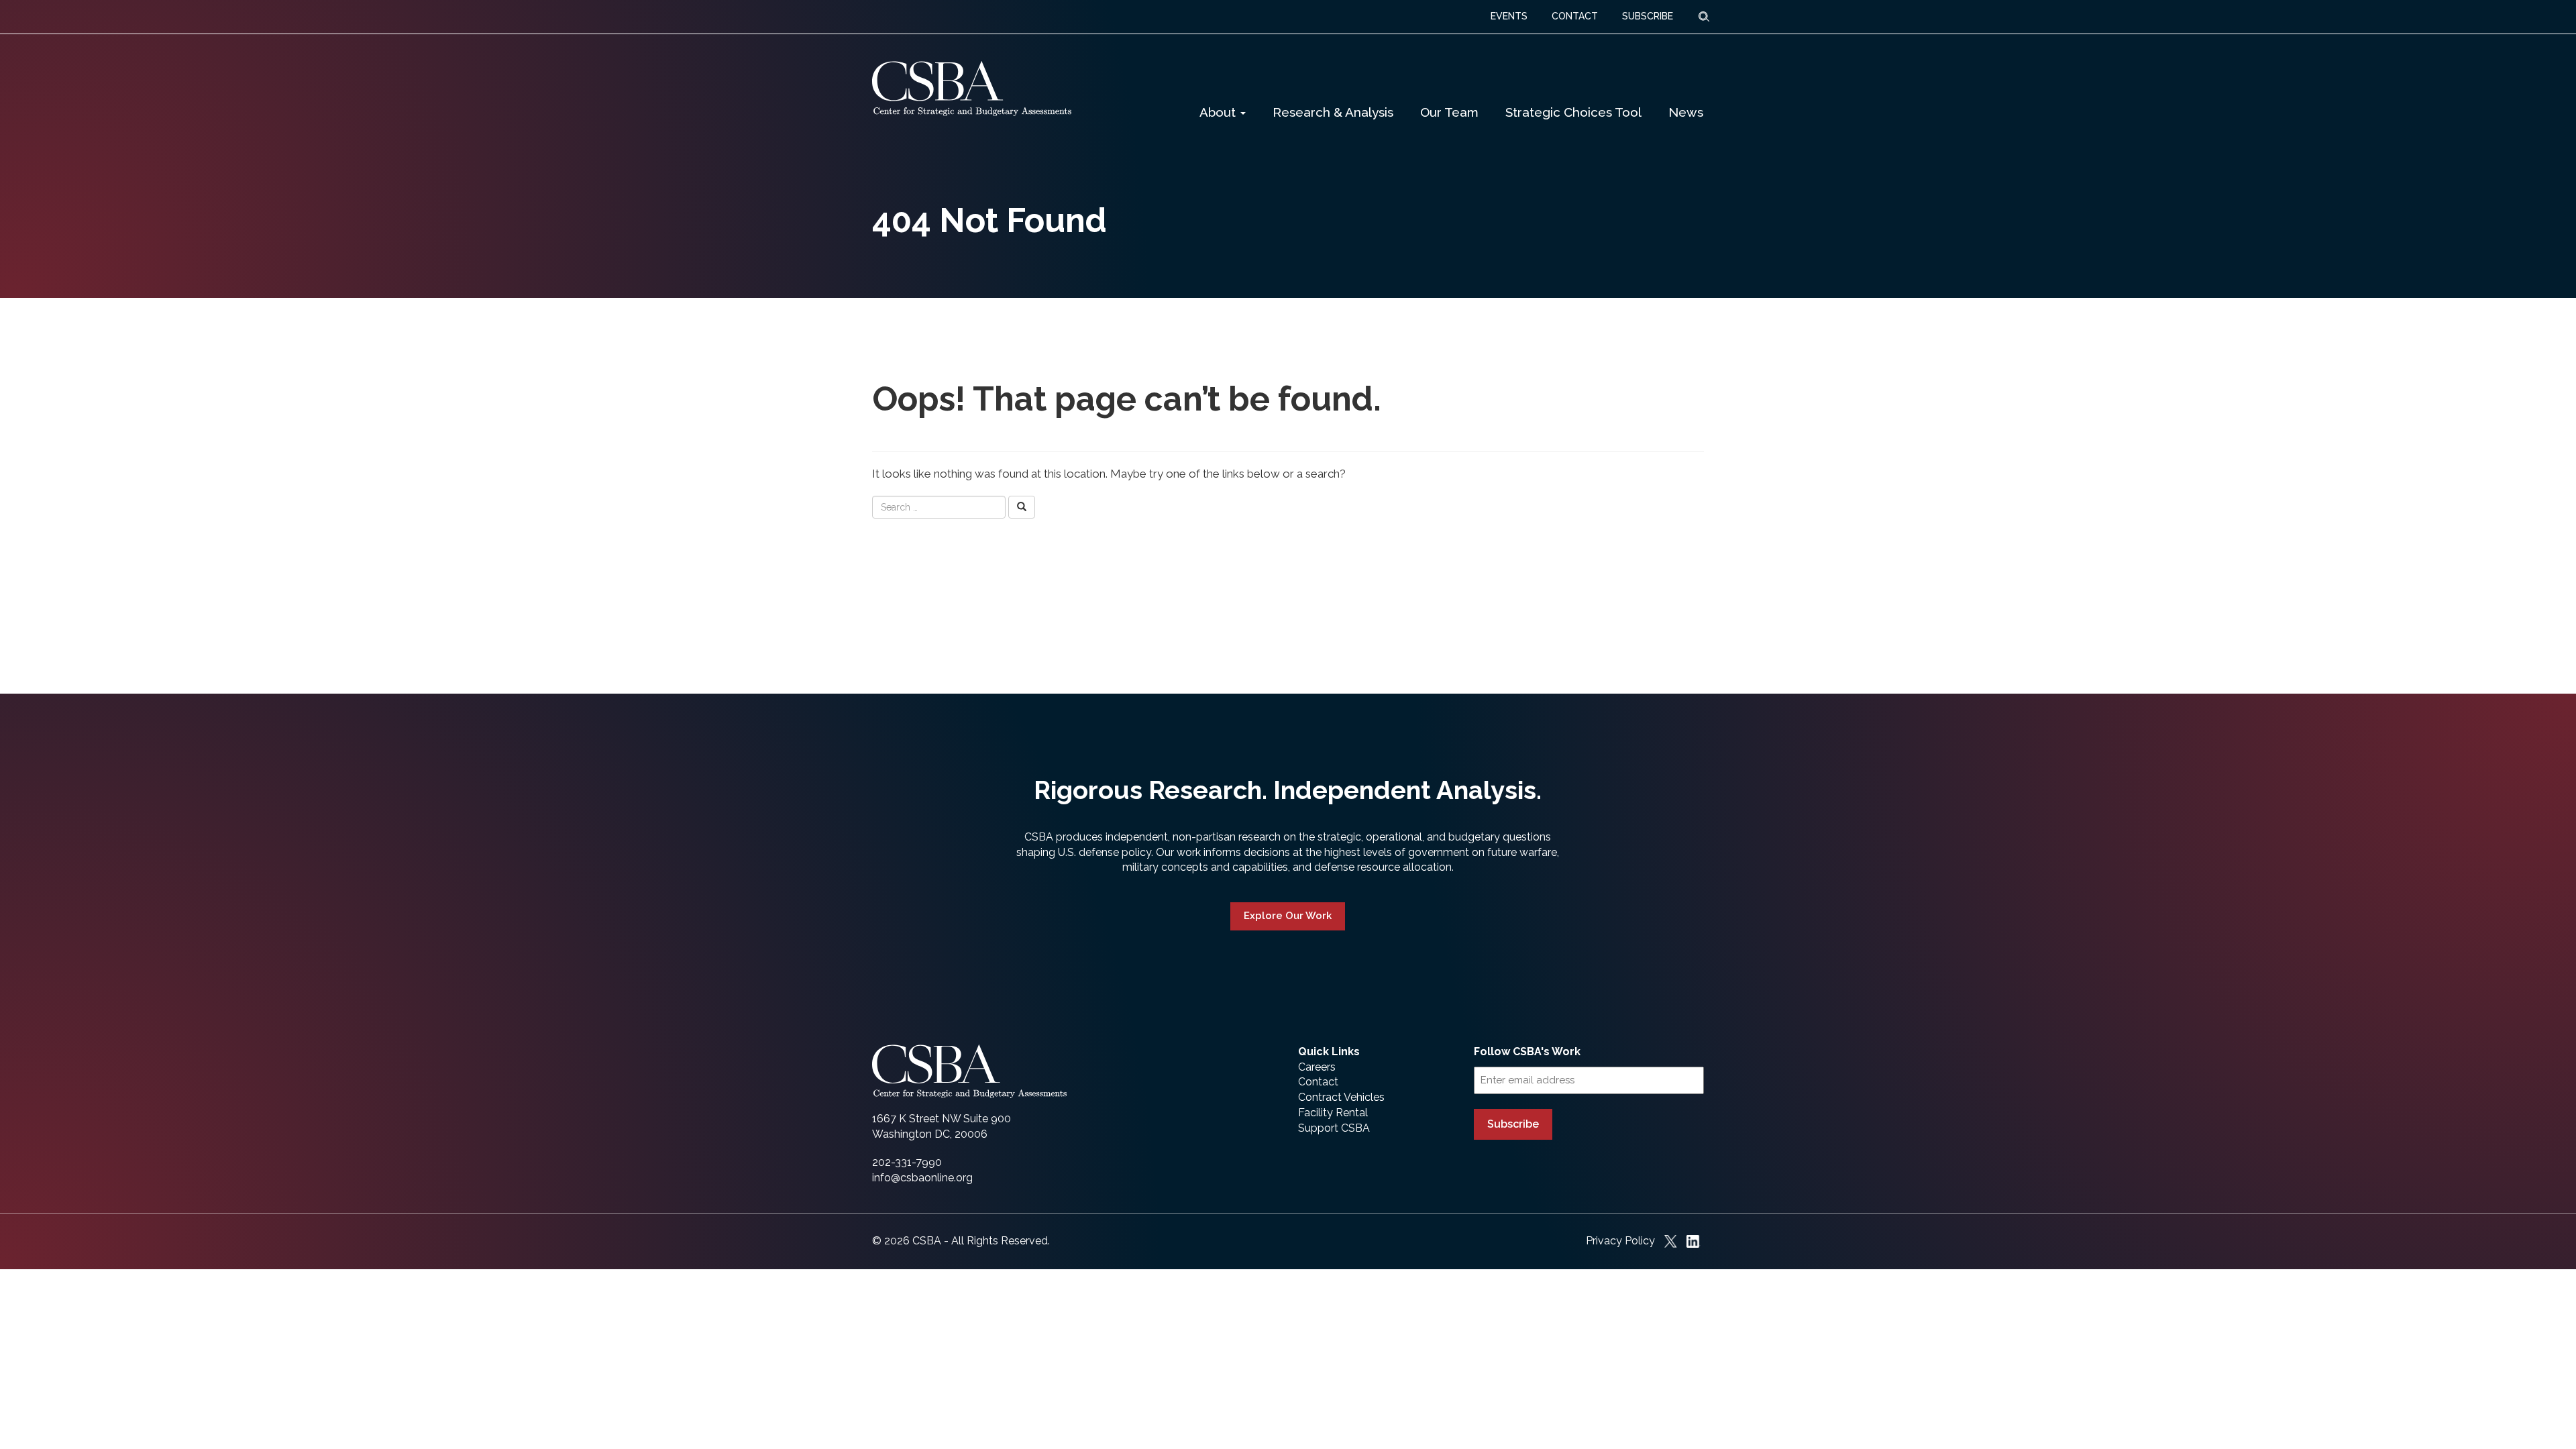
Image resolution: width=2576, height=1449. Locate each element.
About (1219, 112)
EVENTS (1509, 16)
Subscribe (1513, 1124)
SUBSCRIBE (1648, 16)
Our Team (1449, 112)
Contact (1318, 1082)
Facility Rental (1333, 1113)
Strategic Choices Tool (1573, 112)
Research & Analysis (1333, 112)
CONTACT (1575, 16)
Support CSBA (1334, 1128)
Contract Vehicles (1341, 1097)
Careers (1317, 1067)
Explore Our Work (1288, 916)
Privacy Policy (1620, 1241)
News (1686, 112)
